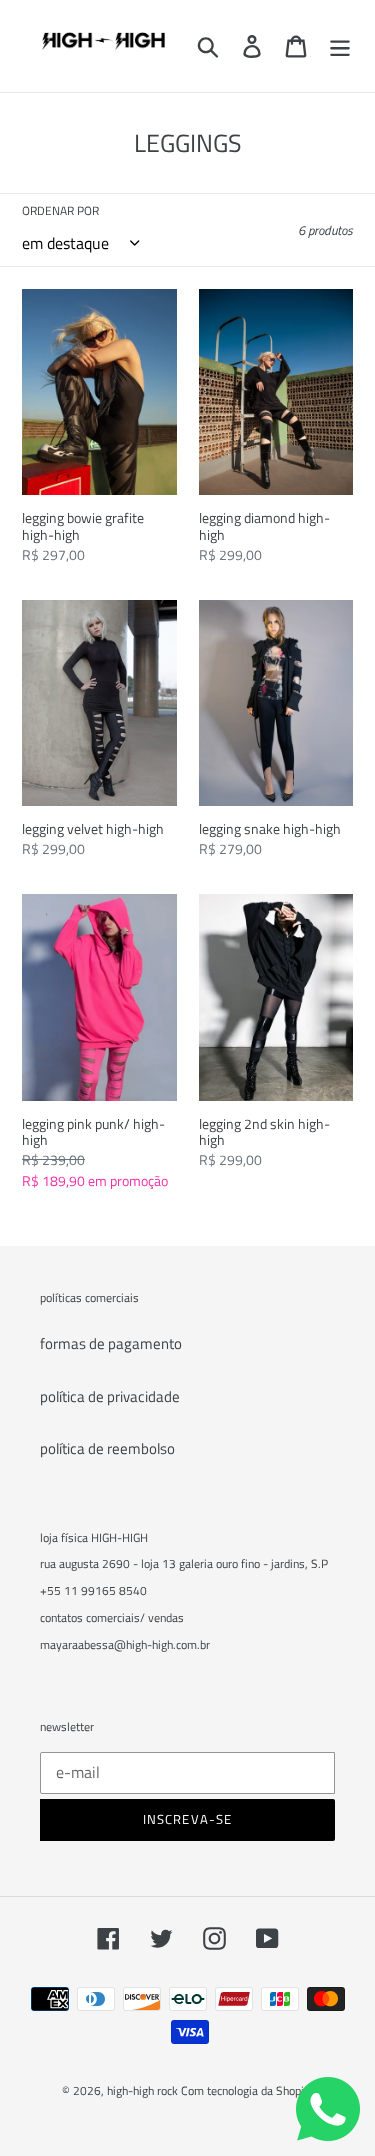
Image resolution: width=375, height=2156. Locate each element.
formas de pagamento (111, 1343)
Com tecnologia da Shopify (247, 2090)
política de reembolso (107, 1448)
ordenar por (60, 211)
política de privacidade (110, 1396)
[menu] (340, 46)
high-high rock (142, 2090)
